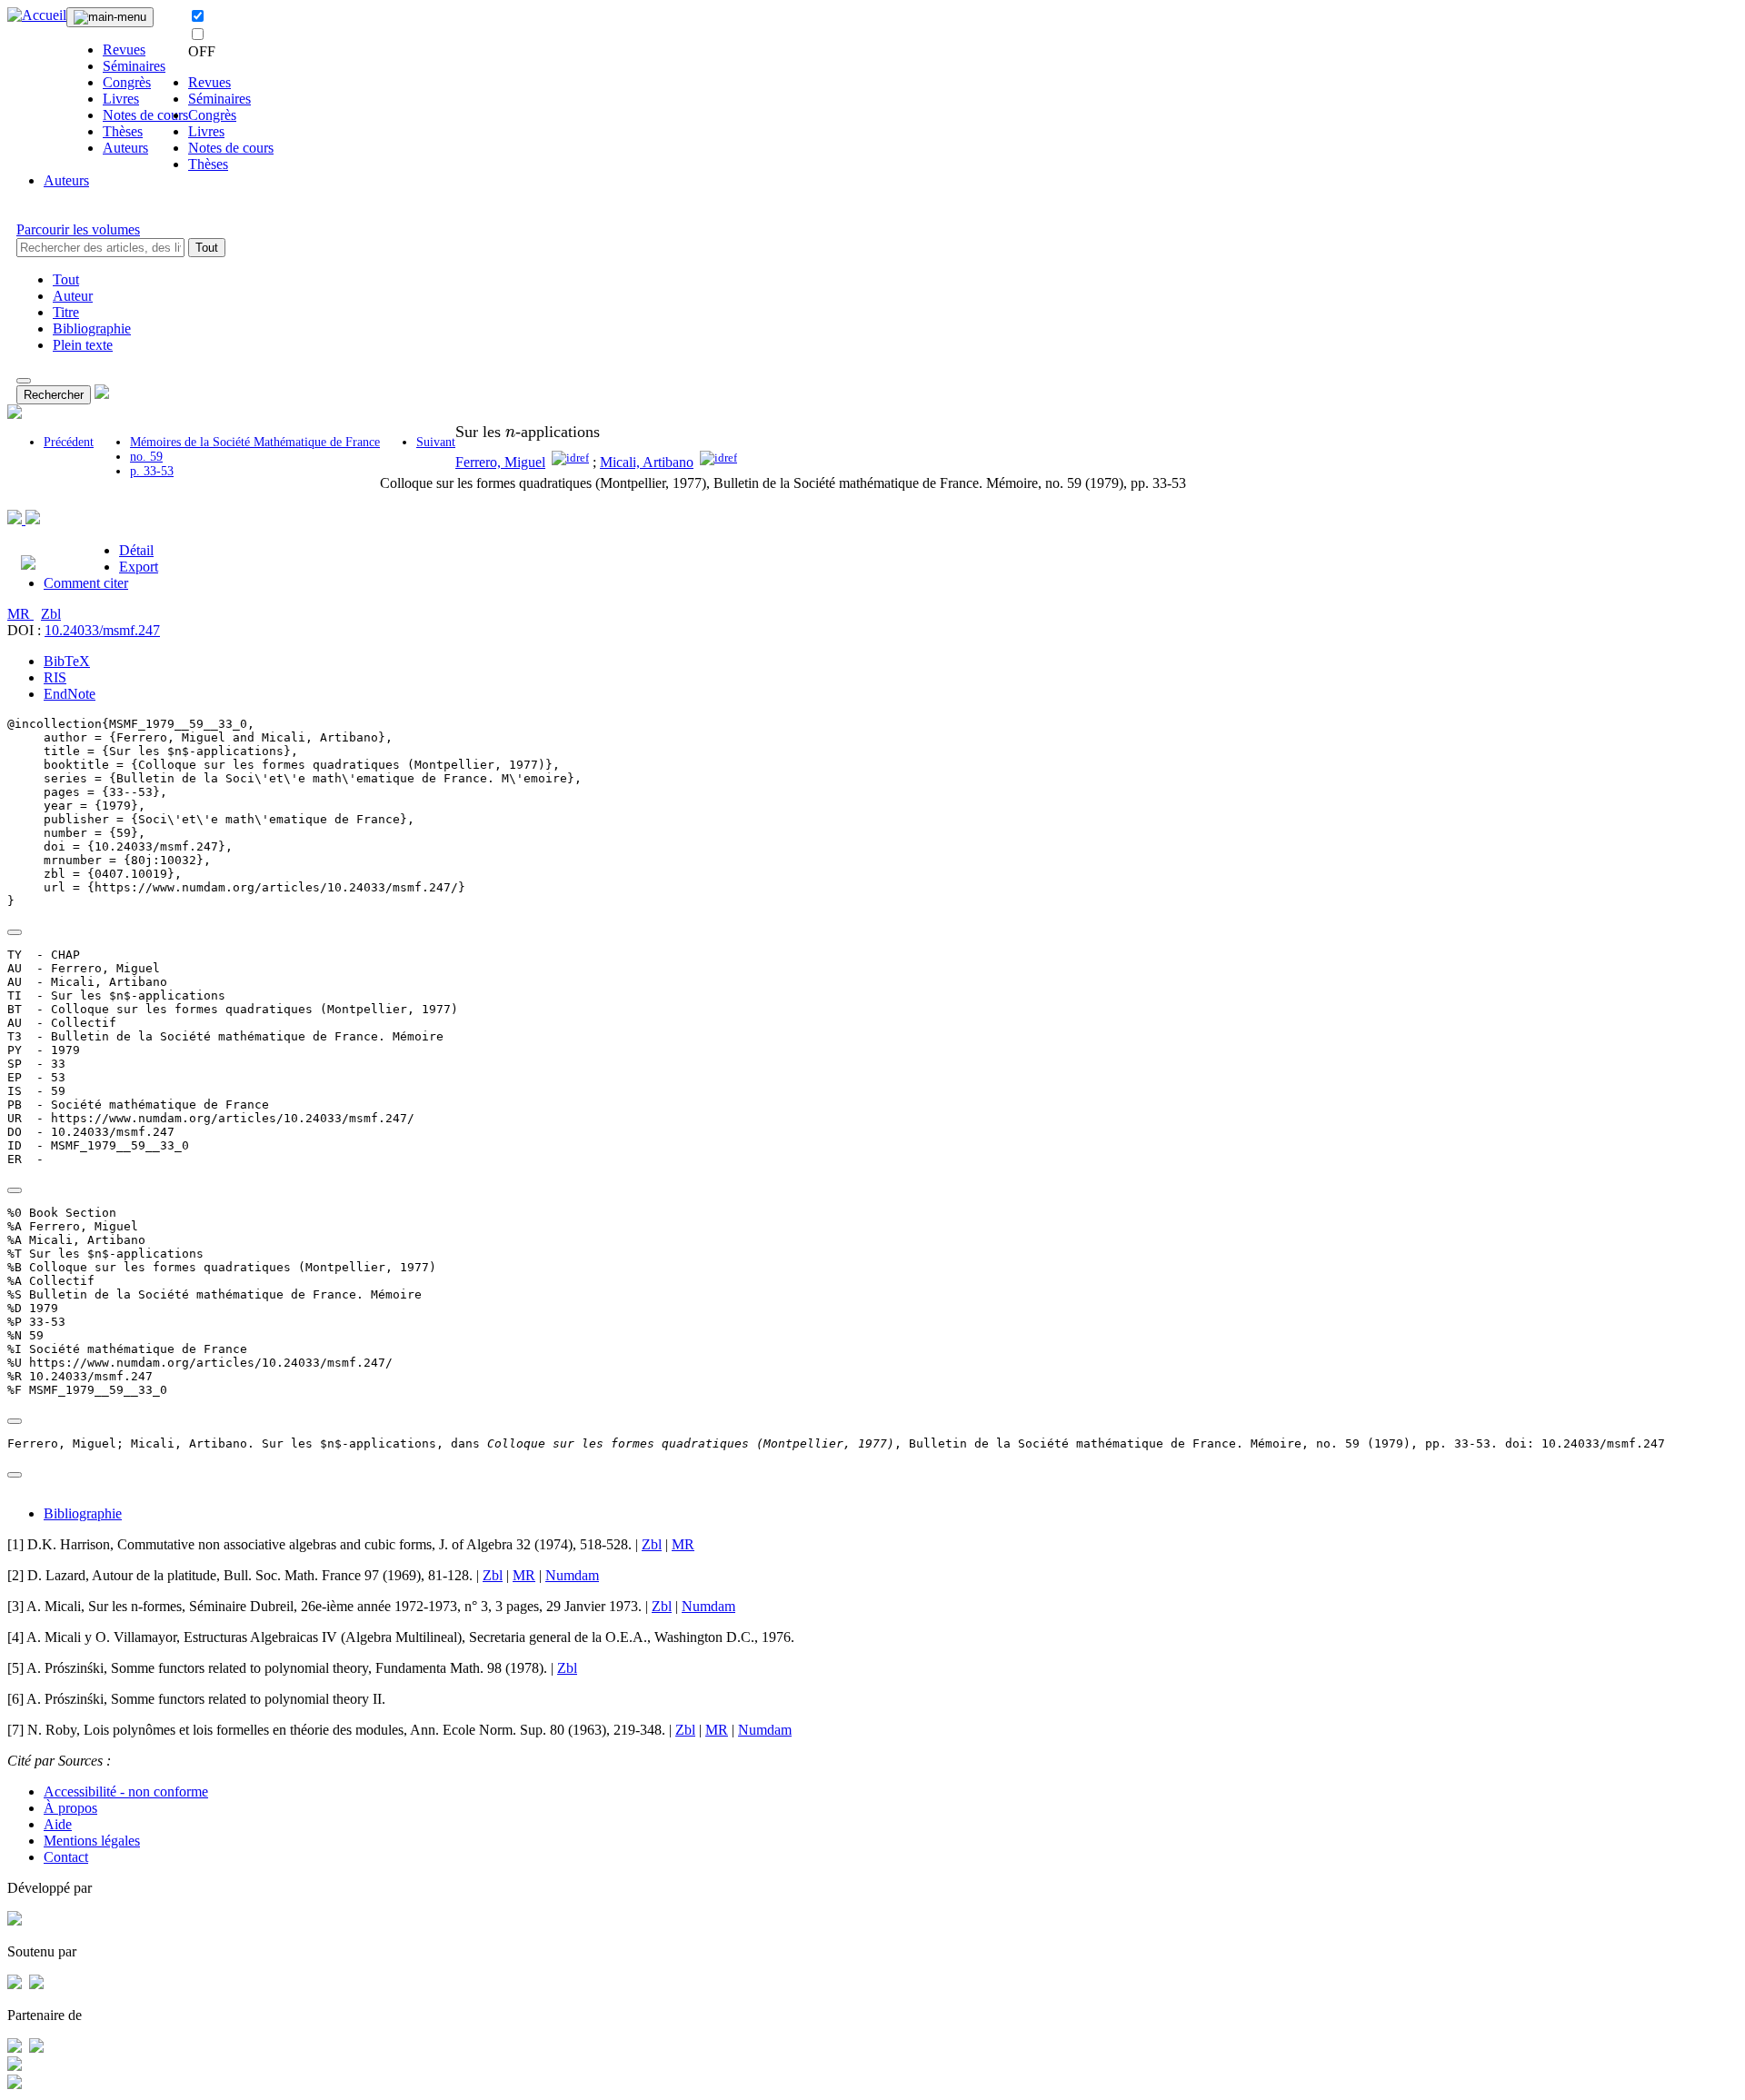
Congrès (127, 82)
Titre (66, 312)
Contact (66, 1857)
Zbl (51, 614)
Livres (121, 99)
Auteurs (125, 148)
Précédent (69, 442)
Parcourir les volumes (78, 229)
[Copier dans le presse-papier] (15, 932)
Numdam (572, 1575)
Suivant (436, 442)
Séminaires (134, 66)
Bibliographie (92, 328)
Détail (136, 550)
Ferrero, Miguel (500, 462)
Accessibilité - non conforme (126, 1791)
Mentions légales (92, 1841)
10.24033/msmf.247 (102, 630)
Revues (124, 50)
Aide (58, 1824)
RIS (55, 677)
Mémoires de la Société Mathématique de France (255, 442)
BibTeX (67, 661)
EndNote (70, 694)
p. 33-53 (152, 471)
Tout (207, 248)
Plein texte (83, 345)
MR (20, 614)
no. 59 (146, 457)
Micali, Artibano (647, 462)
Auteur (73, 296)
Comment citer (86, 583)
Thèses (123, 131)
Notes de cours (145, 115)
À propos (70, 1808)
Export (139, 567)
